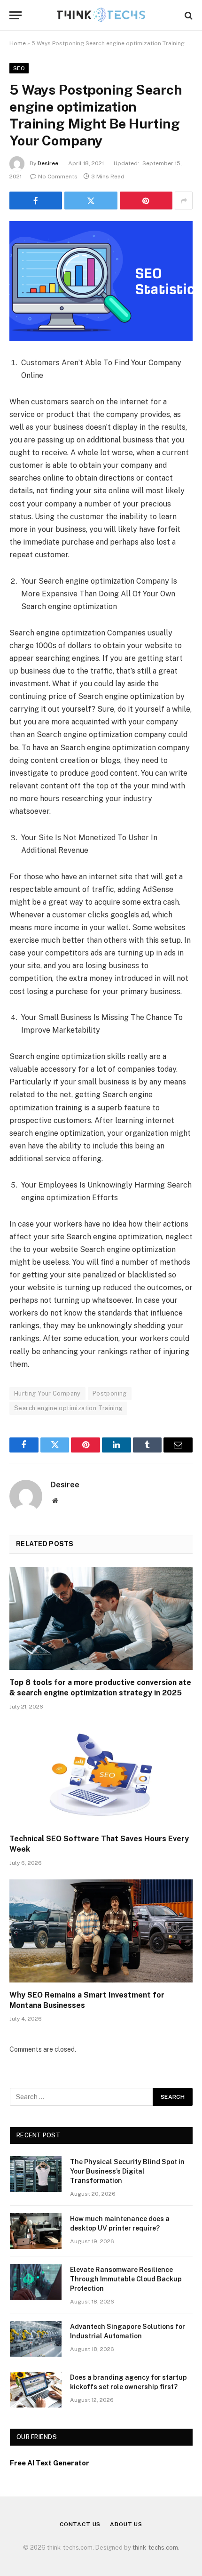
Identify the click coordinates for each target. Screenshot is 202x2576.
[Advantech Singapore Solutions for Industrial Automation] (36, 2339)
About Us (126, 2524)
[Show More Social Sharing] (184, 201)
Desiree (48, 163)
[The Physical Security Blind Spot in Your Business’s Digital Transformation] (36, 2174)
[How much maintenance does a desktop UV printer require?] (36, 2231)
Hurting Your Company (47, 1393)
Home (18, 43)
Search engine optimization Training (68, 1408)
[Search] (188, 15)
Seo (19, 68)
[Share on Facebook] (36, 201)
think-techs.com (155, 2548)
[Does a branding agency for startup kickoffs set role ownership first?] (36, 2390)
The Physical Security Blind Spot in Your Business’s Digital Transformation (127, 2171)
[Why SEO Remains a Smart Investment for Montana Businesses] (101, 1931)
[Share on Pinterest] (146, 201)
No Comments (58, 177)
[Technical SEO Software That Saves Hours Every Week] (101, 1775)
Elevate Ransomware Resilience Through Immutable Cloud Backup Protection (126, 2279)
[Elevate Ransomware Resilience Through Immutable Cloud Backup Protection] (36, 2282)
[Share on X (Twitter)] (91, 201)
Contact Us (80, 2524)
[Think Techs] (101, 15)
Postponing (110, 1393)
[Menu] (16, 15)
